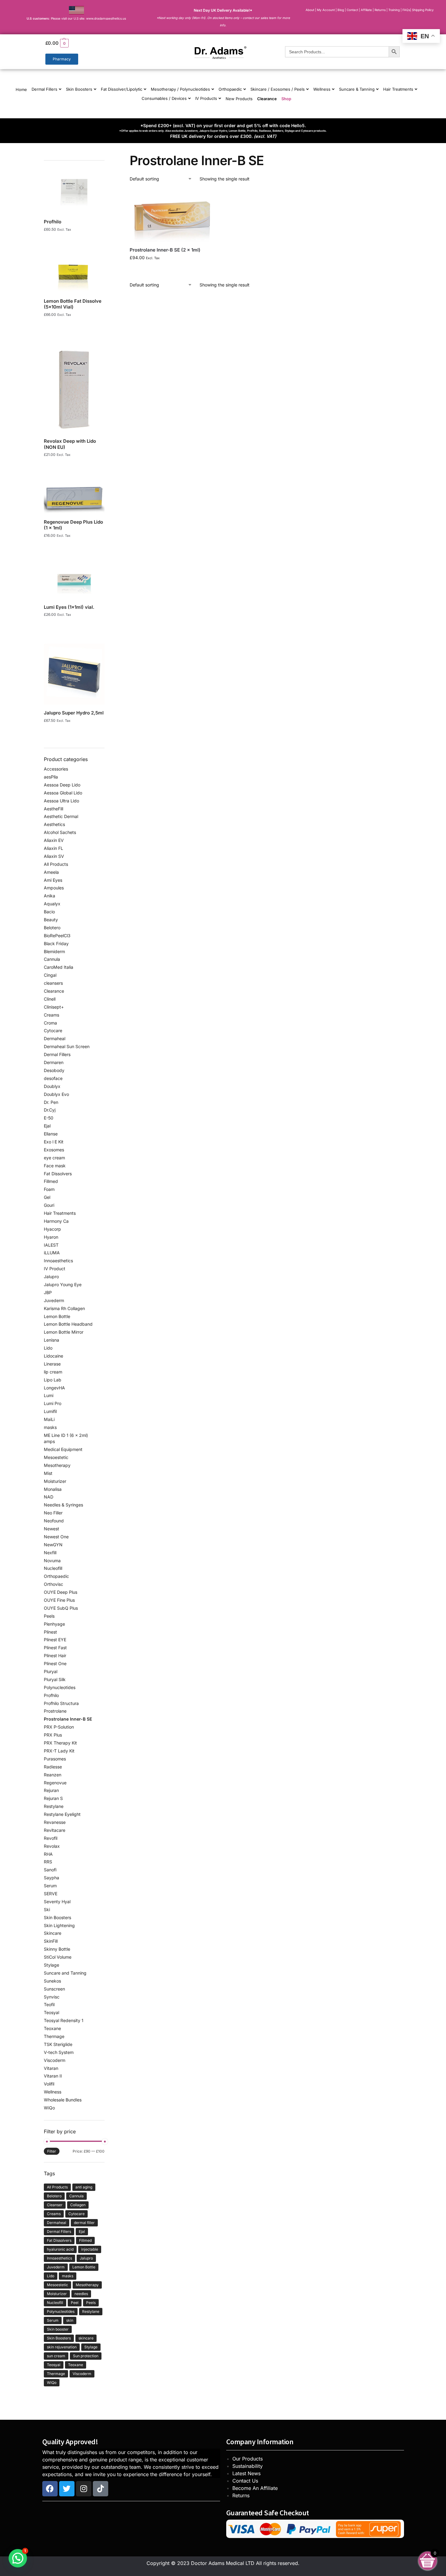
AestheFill (53, 809)
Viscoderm (55, 2060)
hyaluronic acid (60, 2249)
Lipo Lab (53, 1380)
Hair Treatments (398, 89)
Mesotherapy (57, 1465)
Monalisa (53, 1489)
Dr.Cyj (50, 1110)
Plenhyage (54, 1624)
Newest (51, 1529)
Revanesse (55, 1822)
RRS (48, 1862)
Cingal (50, 975)
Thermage (54, 2036)
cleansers (53, 983)
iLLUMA (52, 1253)
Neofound (54, 1521)
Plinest (50, 1632)
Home (21, 89)
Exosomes (54, 1150)
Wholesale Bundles (63, 2100)
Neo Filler (53, 1513)
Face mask (55, 1166)
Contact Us (245, 2481)
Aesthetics (54, 824)
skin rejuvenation (62, 2347)
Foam (49, 1189)
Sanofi (50, 1870)
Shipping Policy (423, 10)
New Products (239, 99)
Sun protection (86, 2356)
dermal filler (84, 2223)
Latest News (246, 2473)
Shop (286, 99)
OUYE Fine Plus (59, 1600)
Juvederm (54, 1300)
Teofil (49, 2004)
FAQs (406, 10)
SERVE (51, 1894)
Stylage (51, 1965)
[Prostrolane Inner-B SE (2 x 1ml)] (172, 216)
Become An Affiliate (255, 2488)
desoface (53, 1078)
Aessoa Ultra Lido (61, 801)
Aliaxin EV (54, 840)
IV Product (55, 1269)
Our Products (248, 2459)
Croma (50, 1023)
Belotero (52, 928)
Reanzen (53, 1775)
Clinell (50, 999)
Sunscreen (54, 1989)
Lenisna (51, 1340)
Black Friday (56, 943)
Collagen (78, 2205)
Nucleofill (53, 1568)
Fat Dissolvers (58, 1174)
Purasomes (55, 1759)
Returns (241, 2495)
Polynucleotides (60, 1687)
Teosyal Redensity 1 (64, 2020)
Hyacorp (52, 1229)
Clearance (267, 99)
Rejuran (51, 1790)
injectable (90, 2249)
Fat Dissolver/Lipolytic (122, 89)
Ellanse (51, 1134)
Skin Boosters (79, 89)
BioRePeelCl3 (57, 936)
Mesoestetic (56, 1457)
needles (81, 2294)
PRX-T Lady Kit (59, 1751)
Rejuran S (53, 1798)
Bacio (49, 912)
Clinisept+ (54, 1007)
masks (50, 1427)
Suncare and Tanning (65, 1973)
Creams (51, 1015)
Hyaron (51, 1237)
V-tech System (59, 2052)
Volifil (49, 2084)
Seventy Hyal (57, 1902)
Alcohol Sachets (60, 832)
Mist (48, 1473)
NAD (49, 1497)
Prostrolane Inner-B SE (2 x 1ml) (165, 250)
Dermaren (54, 1062)
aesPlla (51, 777)
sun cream (56, 2356)
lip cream (53, 1372)
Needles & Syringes (63, 1505)
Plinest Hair (55, 1655)
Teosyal (51, 2012)
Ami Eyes (53, 880)
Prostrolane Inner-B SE (68, 1719)
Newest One (56, 1537)
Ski (47, 1909)
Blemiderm (54, 951)
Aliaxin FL (53, 848)
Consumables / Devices (164, 98)
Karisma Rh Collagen (64, 1308)
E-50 (49, 1118)
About (310, 10)
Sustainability (248, 2466)
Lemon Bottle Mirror (64, 1332)
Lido (48, 1348)
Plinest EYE (55, 1640)
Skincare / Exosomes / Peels (278, 89)
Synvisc (52, 1997)
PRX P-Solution (59, 1727)
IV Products (206, 98)
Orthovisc (53, 1584)
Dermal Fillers (44, 89)
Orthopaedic (230, 89)
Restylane (54, 1806)
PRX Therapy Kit (60, 1743)
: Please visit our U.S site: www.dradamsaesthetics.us (76, 18)
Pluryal (51, 1671)
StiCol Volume (58, 1957)
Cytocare (53, 1030)
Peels (49, 1616)
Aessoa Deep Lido (62, 785)
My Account (326, 10)
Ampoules (54, 888)
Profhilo (51, 1695)
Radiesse (53, 1767)
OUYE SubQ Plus (61, 1608)
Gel (47, 1197)
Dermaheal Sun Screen (67, 1046)
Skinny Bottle (57, 1949)
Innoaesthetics (58, 1261)
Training (395, 10)
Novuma (52, 1561)
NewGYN (53, 1545)
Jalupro (51, 1277)
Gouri (49, 1205)
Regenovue (55, 1783)
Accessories (56, 769)
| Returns (380, 10)
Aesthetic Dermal (61, 816)
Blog (341, 10)
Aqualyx (52, 904)
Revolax (52, 1846)
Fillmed (51, 1181)
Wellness (322, 89)
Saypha (51, 1878)
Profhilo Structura (61, 1703)
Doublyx (52, 1086)
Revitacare (55, 1830)
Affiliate (367, 10)
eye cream (54, 1158)
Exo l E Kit (54, 1142)
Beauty (51, 920)
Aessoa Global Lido (63, 793)
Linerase (52, 1364)
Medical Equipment (63, 1449)
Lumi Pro (53, 1403)
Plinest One (55, 1663)
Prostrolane (55, 1711)
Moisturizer (55, 1481)
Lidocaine (53, 1356)
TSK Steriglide (58, 2044)
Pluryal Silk (55, 1679)
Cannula (52, 959)
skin (70, 2320)
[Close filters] (106, 157)
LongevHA (54, 1388)
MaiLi (49, 1419)
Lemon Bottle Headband (68, 1324)
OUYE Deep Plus (61, 1592)
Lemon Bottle (57, 1316)
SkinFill (51, 1941)
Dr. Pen (51, 1102)
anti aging (84, 2187)
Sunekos (52, 1981)
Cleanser (55, 2205)
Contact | (353, 10)
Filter (52, 2151)
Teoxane (52, 2028)
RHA (48, 1854)
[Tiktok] (101, 2489)
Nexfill (50, 1553)
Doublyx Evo (56, 1094)
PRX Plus (53, 1735)
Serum (50, 1886)
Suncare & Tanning (357, 89)
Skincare (53, 1933)
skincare (86, 2338)
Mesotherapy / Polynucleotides (180, 89)
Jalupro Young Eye (63, 1284)
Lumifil (50, 1411)
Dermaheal (55, 1038)
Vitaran (51, 2068)
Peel (75, 2303)
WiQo (49, 2108)
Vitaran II (53, 2076)
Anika (50, 896)
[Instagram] (84, 2489)
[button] (100, 43)
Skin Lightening (59, 1925)
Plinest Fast (55, 1648)
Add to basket (172, 270)
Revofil (51, 1838)
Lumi (49, 1395)
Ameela (51, 872)
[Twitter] (67, 2489)
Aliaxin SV (54, 856)
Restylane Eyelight (62, 1814)
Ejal (47, 1126)
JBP (48, 1292)
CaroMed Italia (59, 967)
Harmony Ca (56, 1221)
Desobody (54, 1070)
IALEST (51, 1245)
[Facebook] (50, 2489)
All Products (56, 864)
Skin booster (58, 2329)
